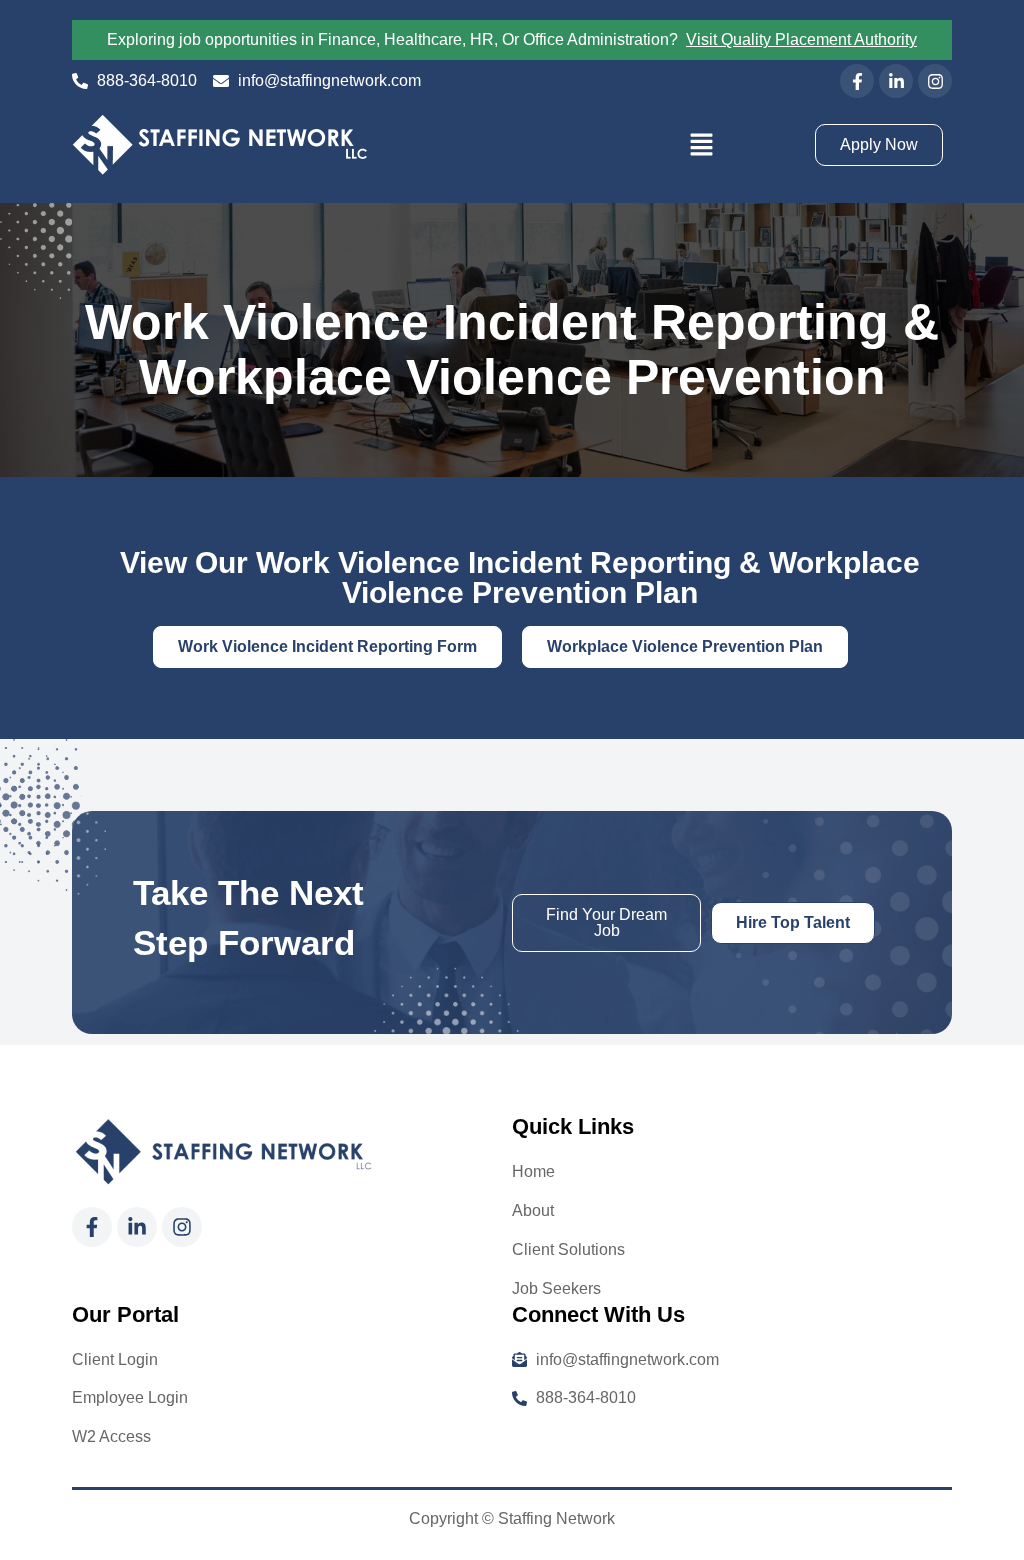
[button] (702, 145)
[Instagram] (935, 81)
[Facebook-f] (857, 81)
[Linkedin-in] (896, 81)
